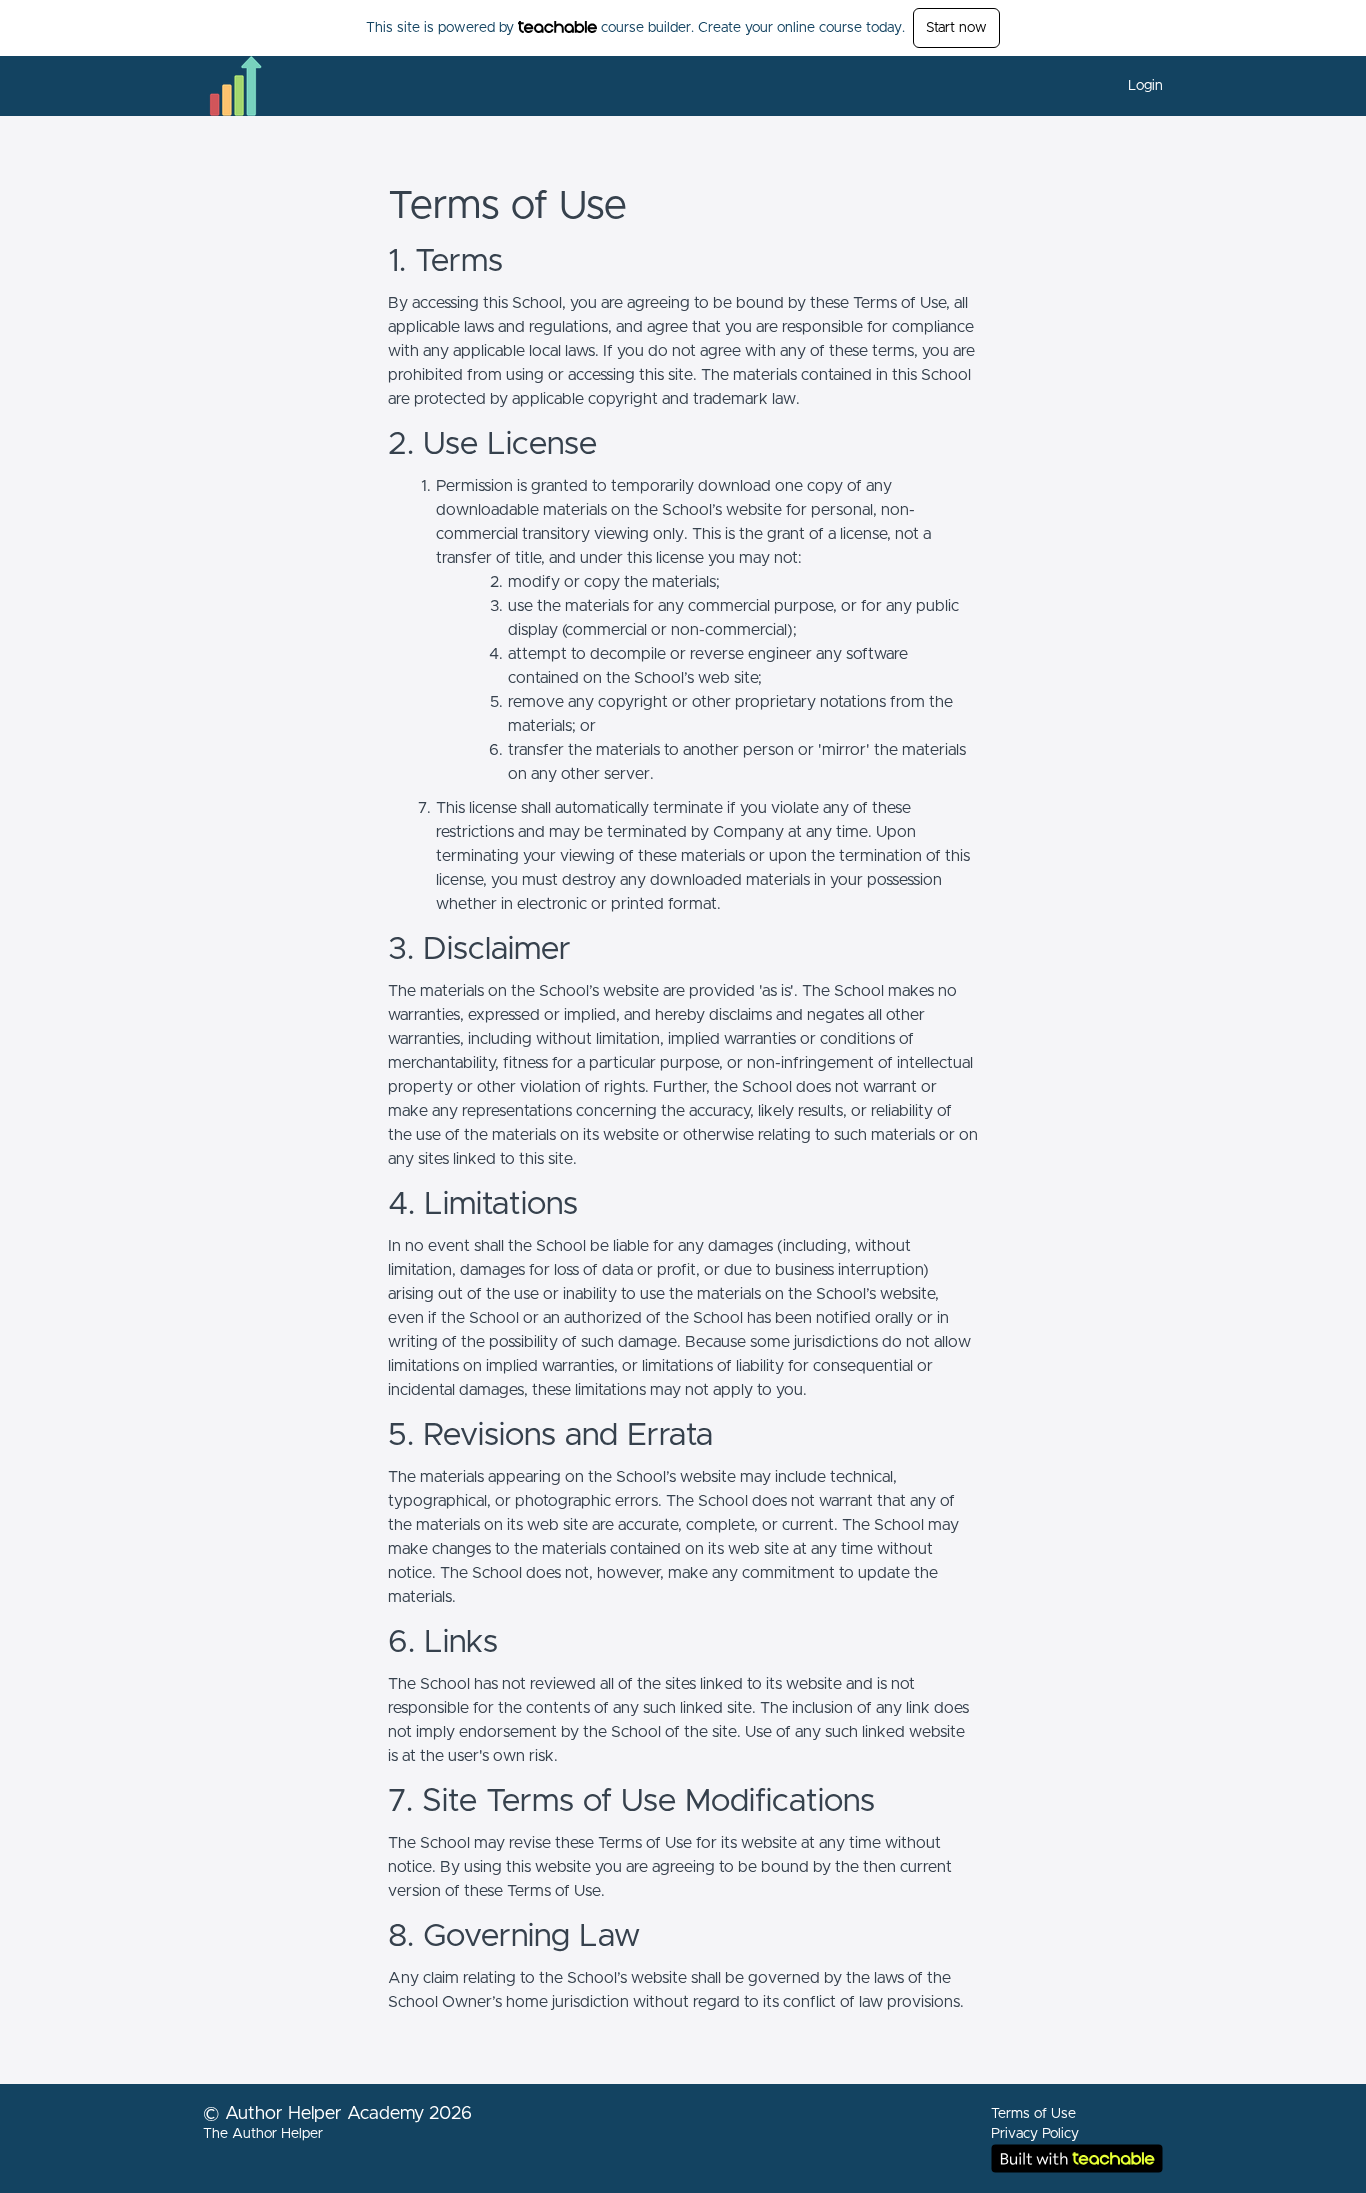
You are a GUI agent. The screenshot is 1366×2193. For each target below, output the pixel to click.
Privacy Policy (1035, 2134)
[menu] (1137, 86)
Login (1145, 86)
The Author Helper (263, 2134)
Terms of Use (1033, 2114)
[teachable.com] (557, 27)
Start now (956, 28)
